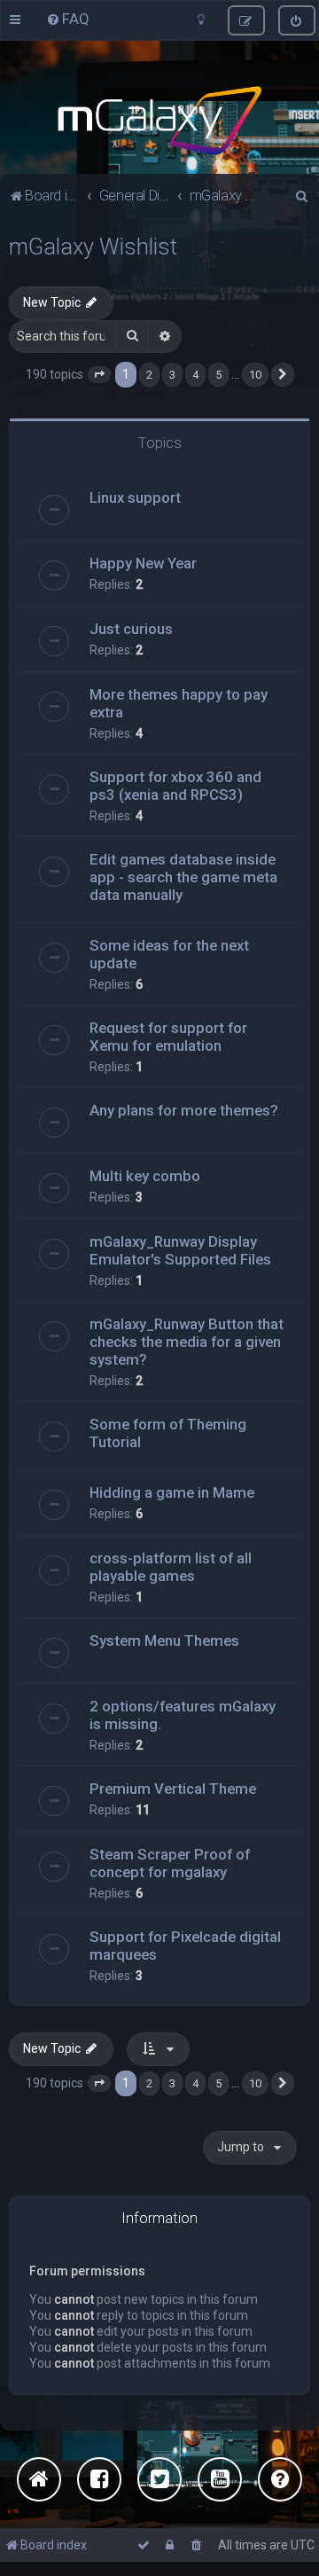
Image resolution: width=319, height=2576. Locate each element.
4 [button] (195, 375)
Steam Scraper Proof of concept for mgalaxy (170, 1863)
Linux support (135, 497)
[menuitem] (68, 19)
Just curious (131, 629)
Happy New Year (143, 563)
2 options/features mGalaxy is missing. (183, 1715)
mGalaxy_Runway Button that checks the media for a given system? (187, 1342)
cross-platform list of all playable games (171, 1567)
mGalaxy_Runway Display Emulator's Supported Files (180, 1250)
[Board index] (159, 121)
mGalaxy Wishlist (93, 247)
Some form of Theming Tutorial (168, 1433)
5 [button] (218, 375)
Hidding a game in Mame (172, 1492)
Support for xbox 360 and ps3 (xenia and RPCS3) (175, 786)
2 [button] (149, 375)
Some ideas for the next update (169, 954)
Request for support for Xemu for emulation (168, 1037)
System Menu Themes (164, 1640)
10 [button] (255, 375)
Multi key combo (145, 1176)
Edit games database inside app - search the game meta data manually (183, 877)
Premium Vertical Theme (173, 1789)
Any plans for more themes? (184, 1110)
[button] (99, 375)
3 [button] (172, 375)
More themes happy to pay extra (179, 703)
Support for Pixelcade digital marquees (185, 1946)
